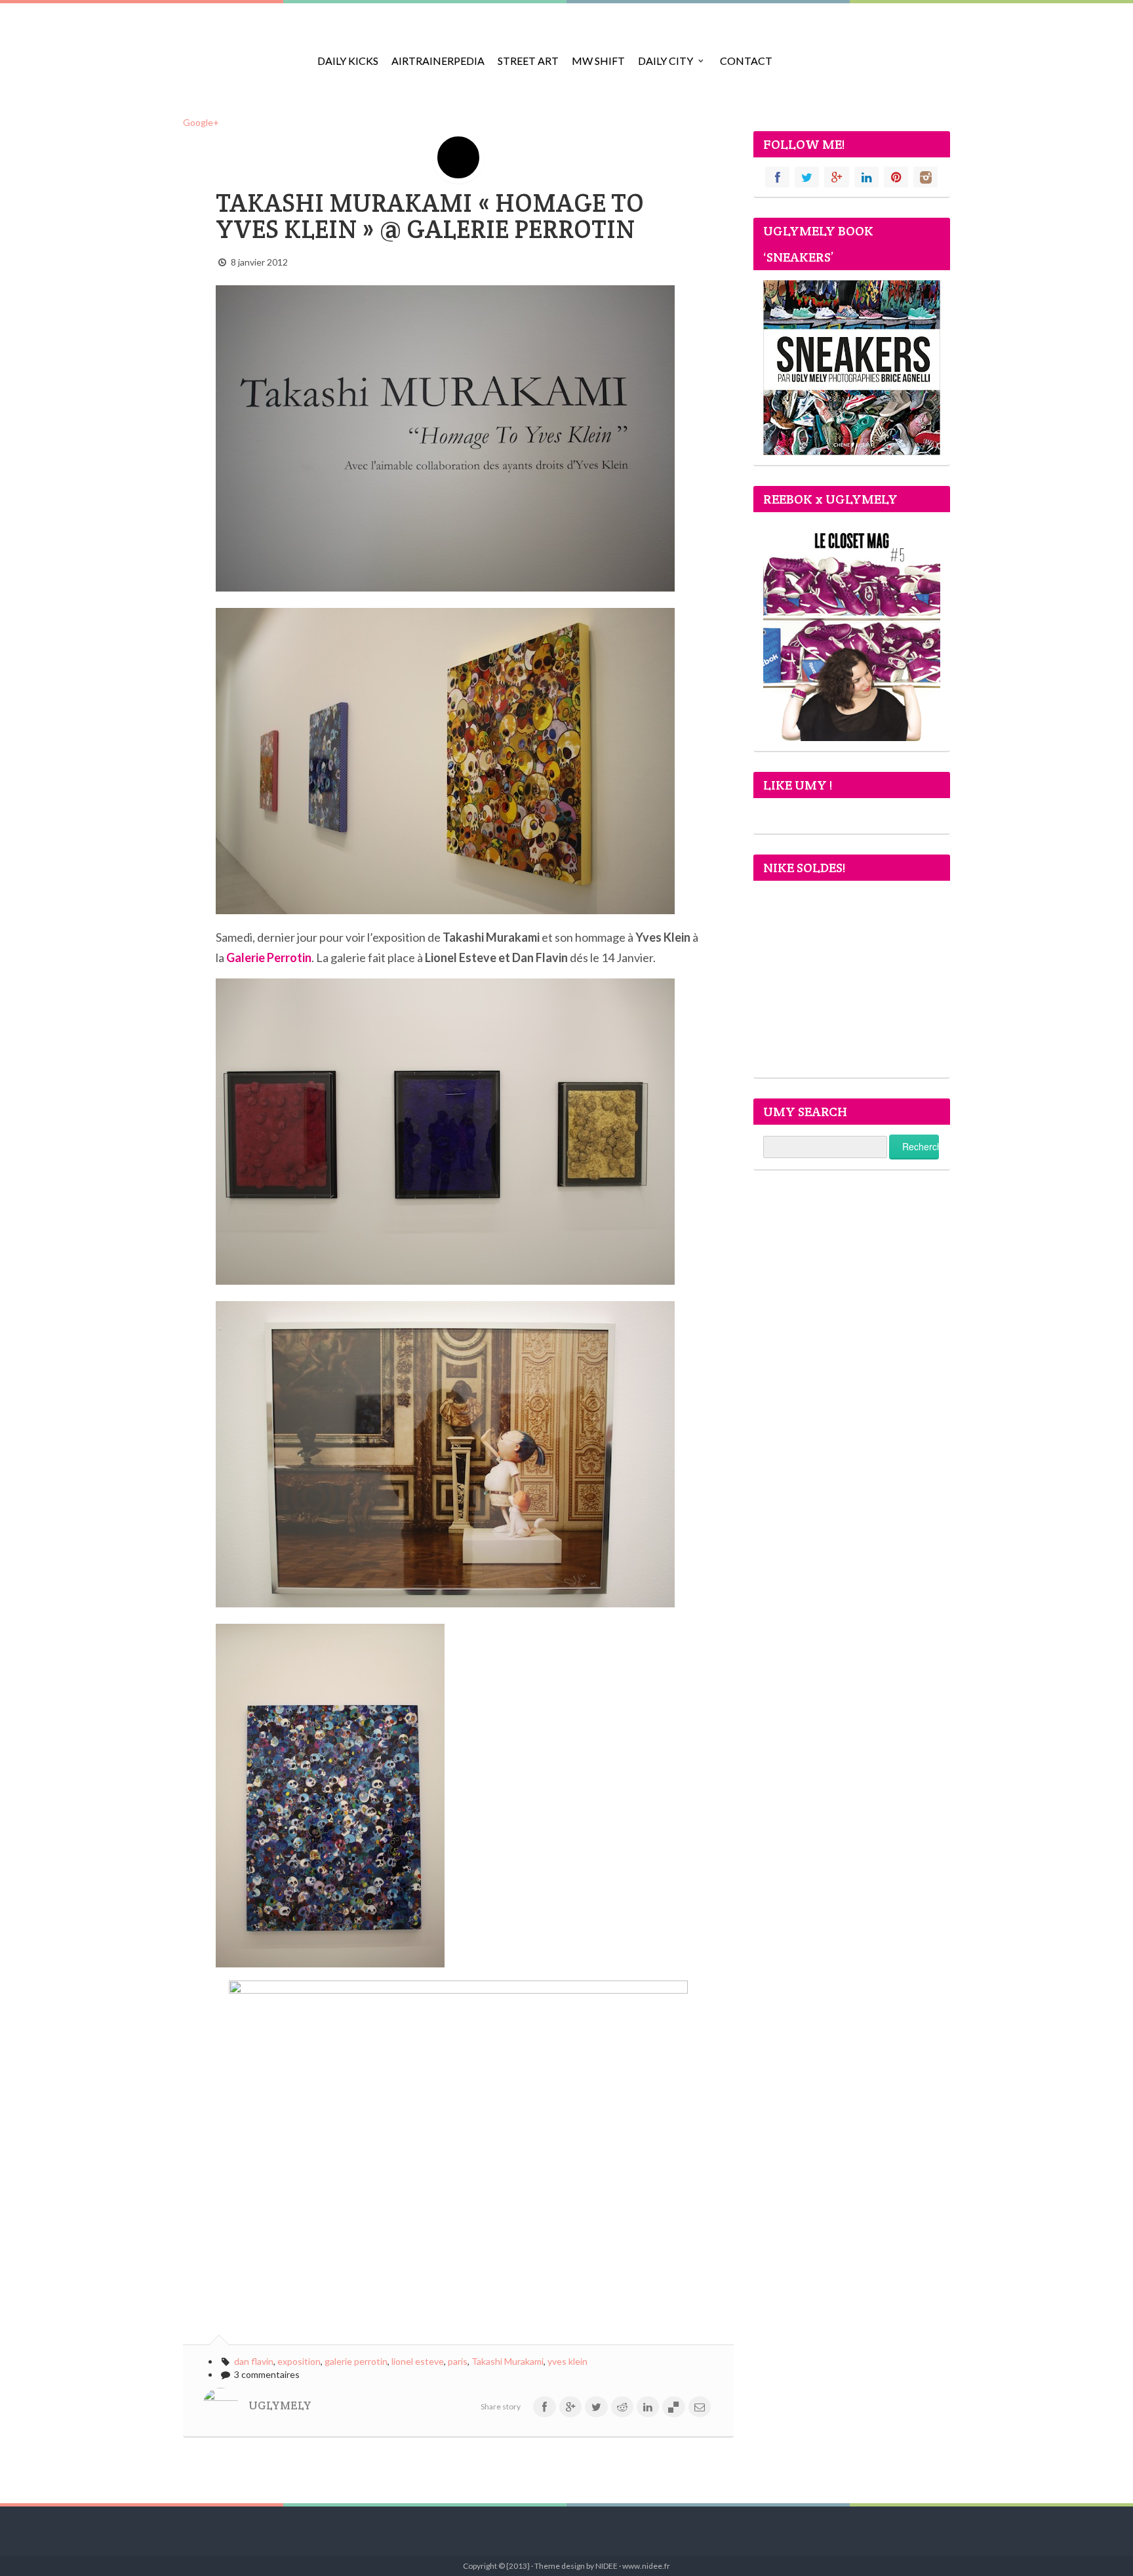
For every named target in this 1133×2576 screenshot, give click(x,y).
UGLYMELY (280, 2405)
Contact (746, 61)
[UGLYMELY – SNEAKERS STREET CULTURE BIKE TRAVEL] (242, 52)
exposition (299, 2361)
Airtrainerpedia (438, 61)
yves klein (567, 2361)
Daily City (666, 61)
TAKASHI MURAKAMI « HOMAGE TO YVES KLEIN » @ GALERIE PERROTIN (430, 216)
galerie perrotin (356, 2361)
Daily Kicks (348, 61)
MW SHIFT (598, 61)
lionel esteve (418, 2361)
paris (458, 2361)
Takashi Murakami (507, 2361)
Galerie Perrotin (269, 957)
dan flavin (254, 2361)
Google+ (201, 122)
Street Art (528, 61)
